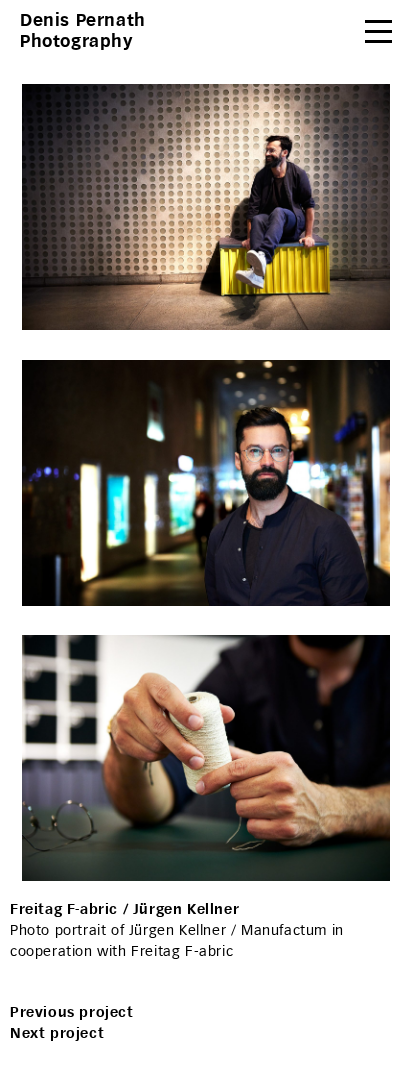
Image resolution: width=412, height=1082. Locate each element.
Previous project (72, 1012)
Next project (57, 1033)
